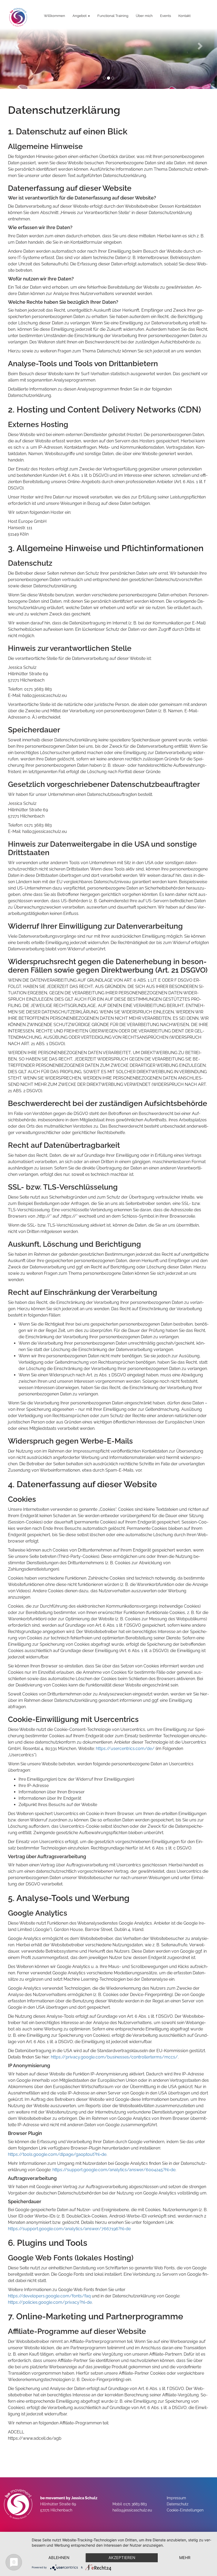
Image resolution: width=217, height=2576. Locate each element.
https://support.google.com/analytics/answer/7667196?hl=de (69, 2229)
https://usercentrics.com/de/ (125, 1749)
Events (166, 16)
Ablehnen (59, 2558)
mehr (185, 2558)
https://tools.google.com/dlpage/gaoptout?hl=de (57, 2154)
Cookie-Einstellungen (185, 2510)
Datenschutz (178, 2504)
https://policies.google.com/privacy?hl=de (50, 2302)
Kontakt (184, 16)
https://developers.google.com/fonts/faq (49, 2296)
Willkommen (55, 16)
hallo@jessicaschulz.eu (132, 2510)
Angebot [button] (80, 16)
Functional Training (113, 16)
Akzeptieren (122, 2558)
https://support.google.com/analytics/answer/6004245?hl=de (114, 2170)
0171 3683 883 (135, 2504)
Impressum (176, 2498)
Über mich (144, 16)
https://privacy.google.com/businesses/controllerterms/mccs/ (114, 2057)
